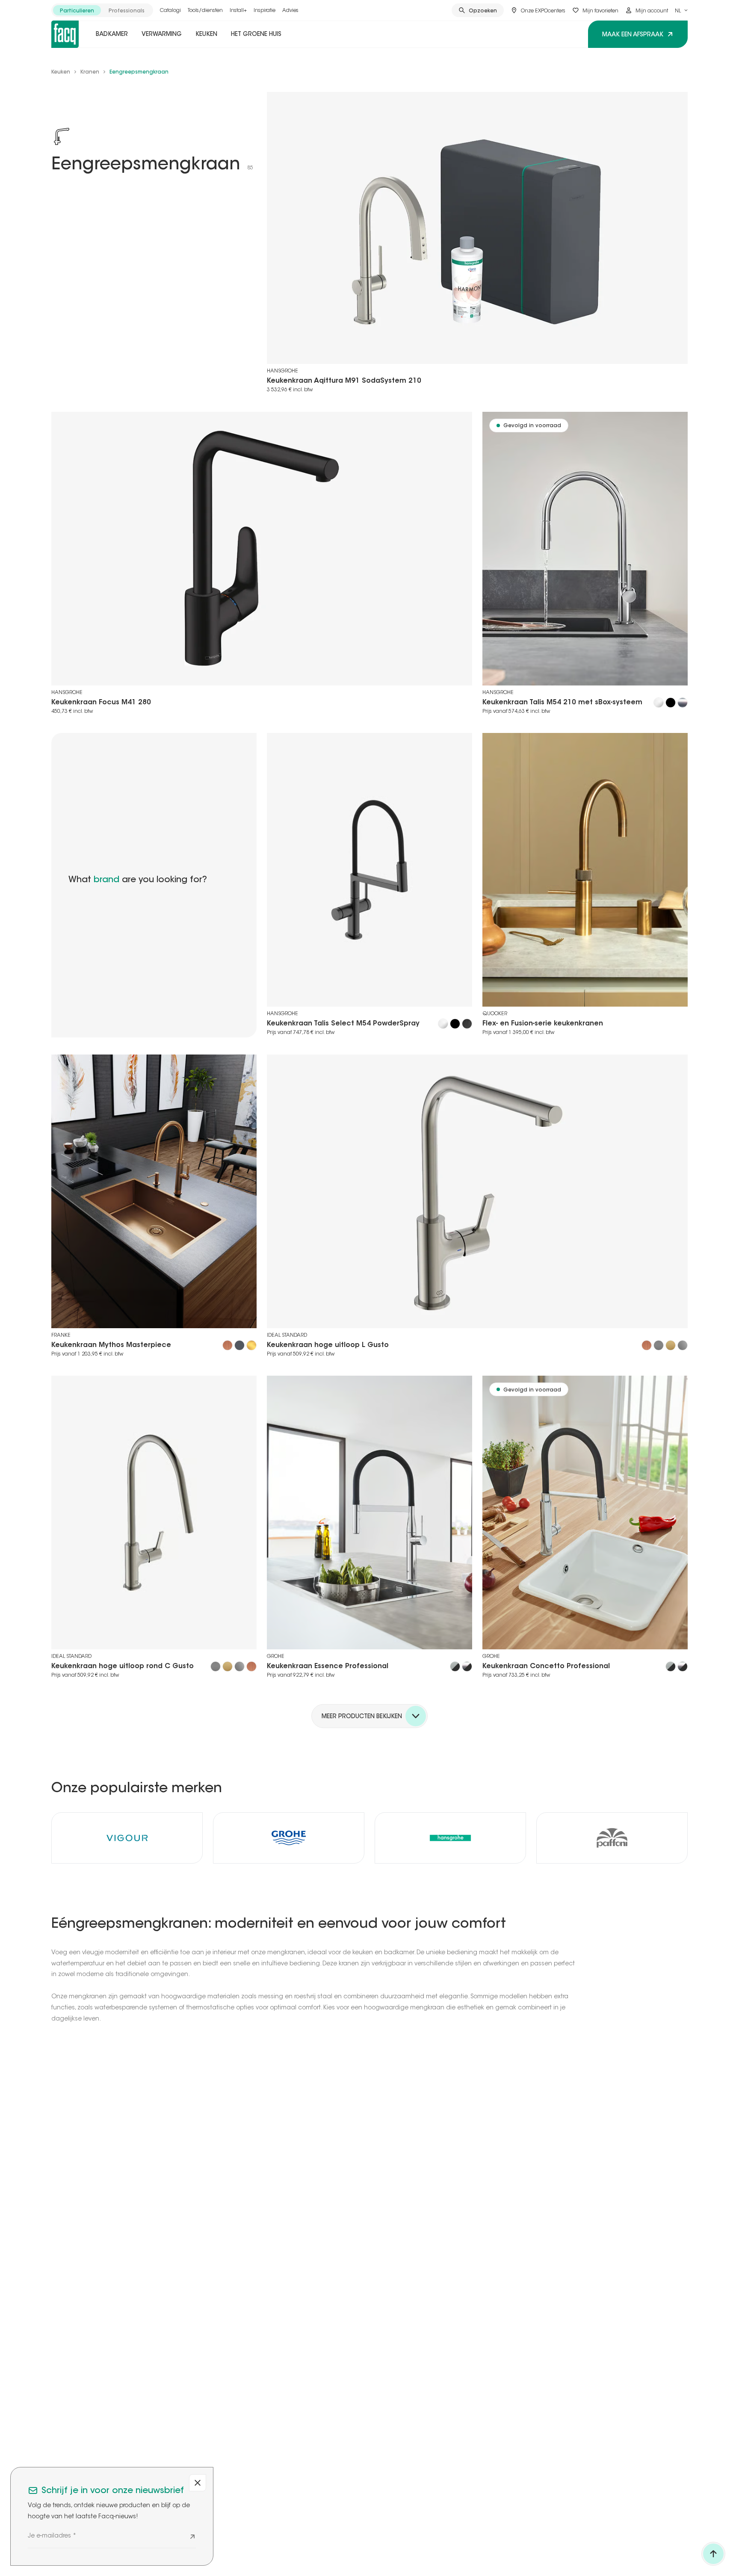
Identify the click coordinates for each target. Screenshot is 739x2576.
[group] (102, 10)
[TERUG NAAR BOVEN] (713, 2554)
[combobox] (681, 10)
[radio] (77, 10)
